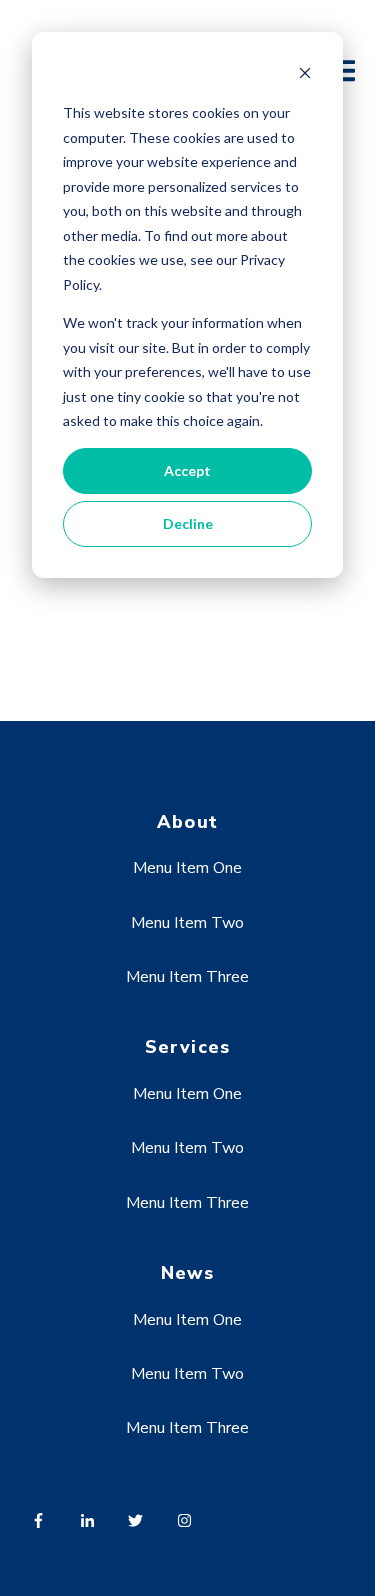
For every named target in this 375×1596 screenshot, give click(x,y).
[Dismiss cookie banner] (305, 75)
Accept (187, 470)
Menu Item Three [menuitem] (187, 977)
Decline (188, 523)
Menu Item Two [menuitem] (187, 923)
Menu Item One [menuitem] (187, 868)
